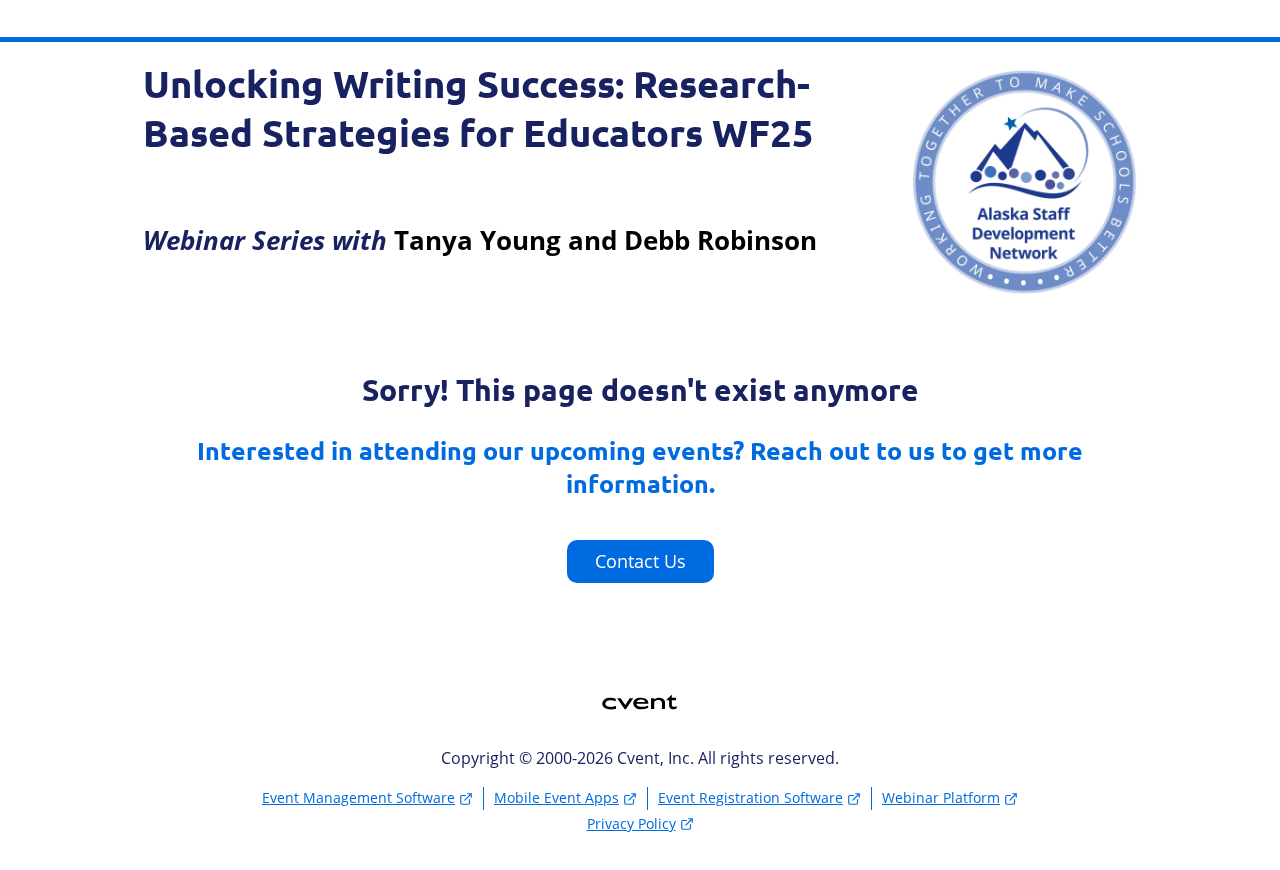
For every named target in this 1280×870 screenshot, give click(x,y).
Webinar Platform (941, 797)
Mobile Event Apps (556, 797)
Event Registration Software (750, 797)
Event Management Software (358, 797)
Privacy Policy (631, 823)
